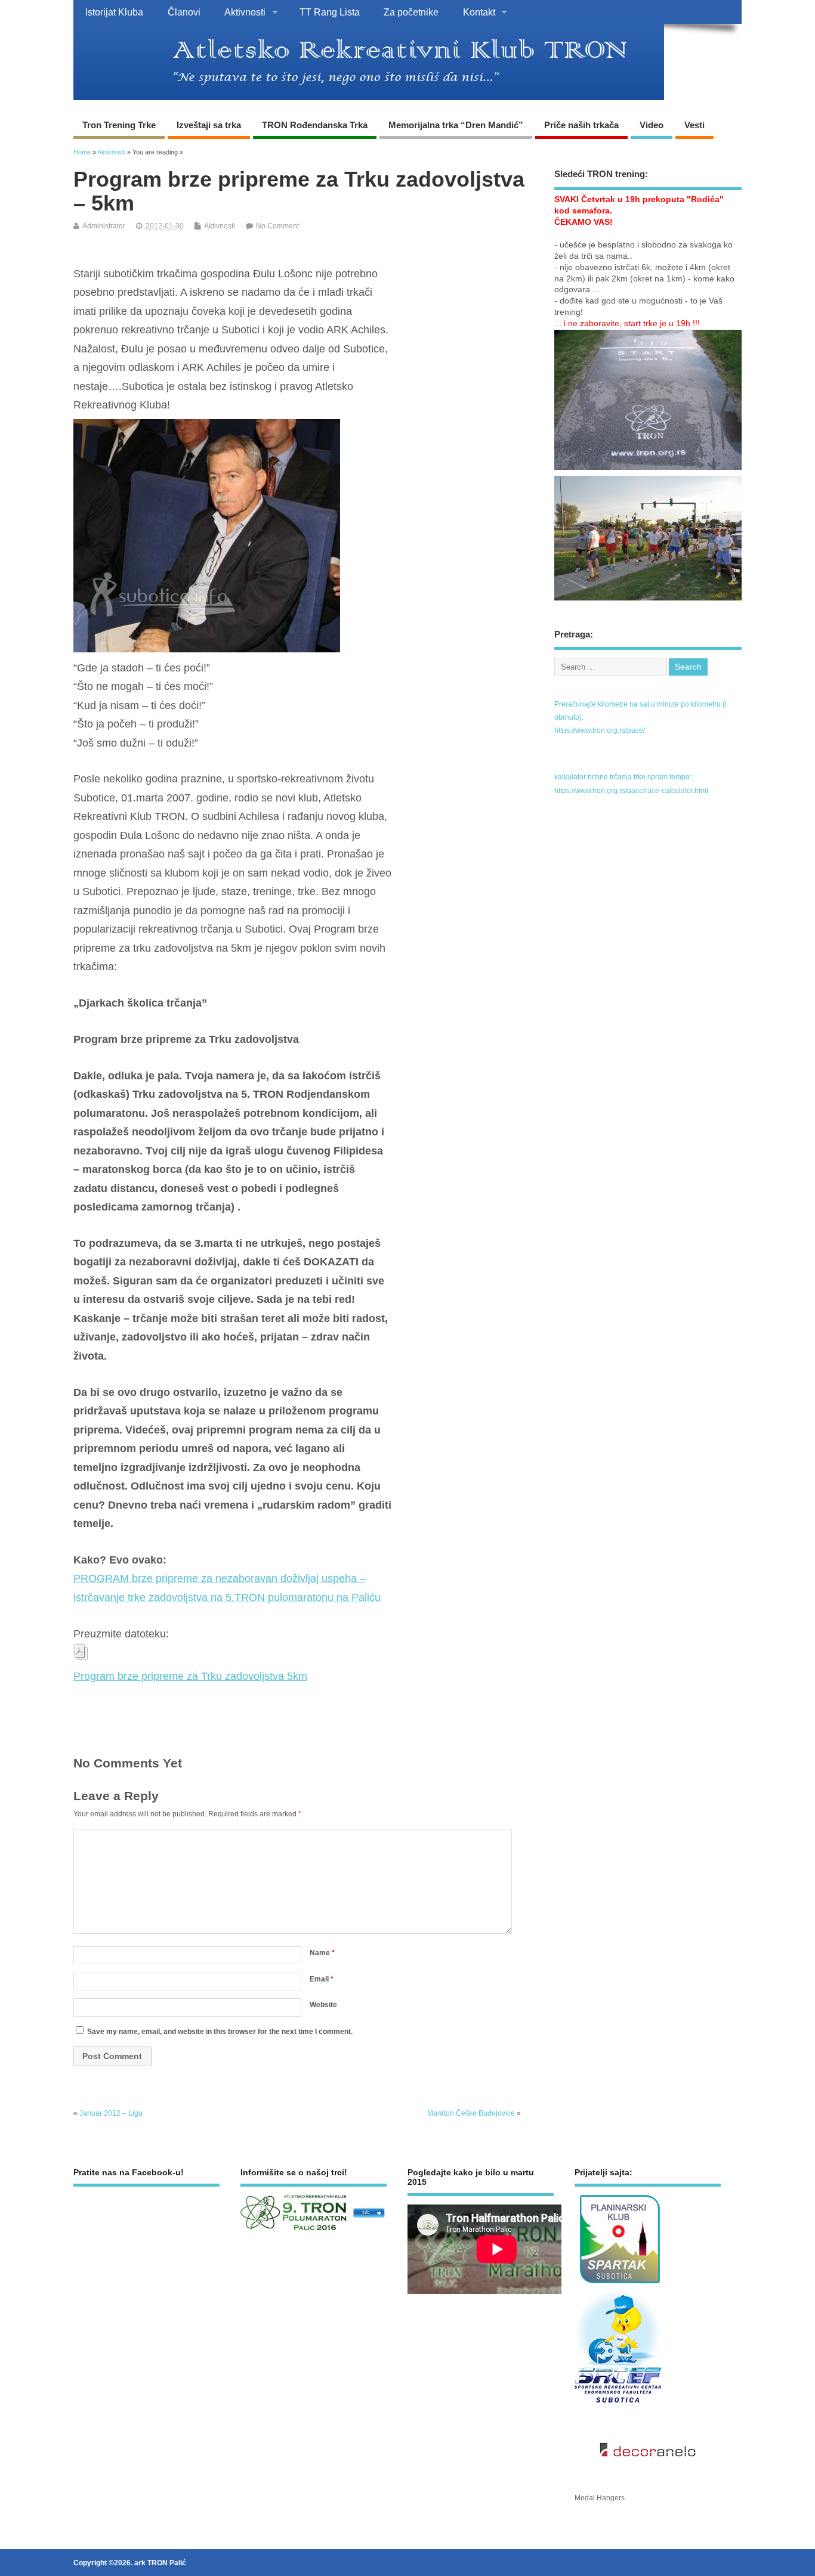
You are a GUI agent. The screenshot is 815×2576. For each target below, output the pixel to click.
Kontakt (479, 12)
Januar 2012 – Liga (111, 2113)
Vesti (694, 125)
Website (323, 2005)
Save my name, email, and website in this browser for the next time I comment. (220, 2032)
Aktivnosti (245, 12)
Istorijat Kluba (114, 12)
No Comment (277, 226)
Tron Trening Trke (119, 125)
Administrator (104, 226)
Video (652, 125)
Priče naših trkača (581, 125)
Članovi (184, 12)
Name (322, 1953)
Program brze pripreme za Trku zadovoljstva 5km (190, 1676)
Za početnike (411, 12)
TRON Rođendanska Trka (315, 125)
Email (322, 1979)
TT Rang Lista (330, 12)
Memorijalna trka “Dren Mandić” (456, 125)
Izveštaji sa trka (209, 125)
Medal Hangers (600, 2498)
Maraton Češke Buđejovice (471, 2113)
